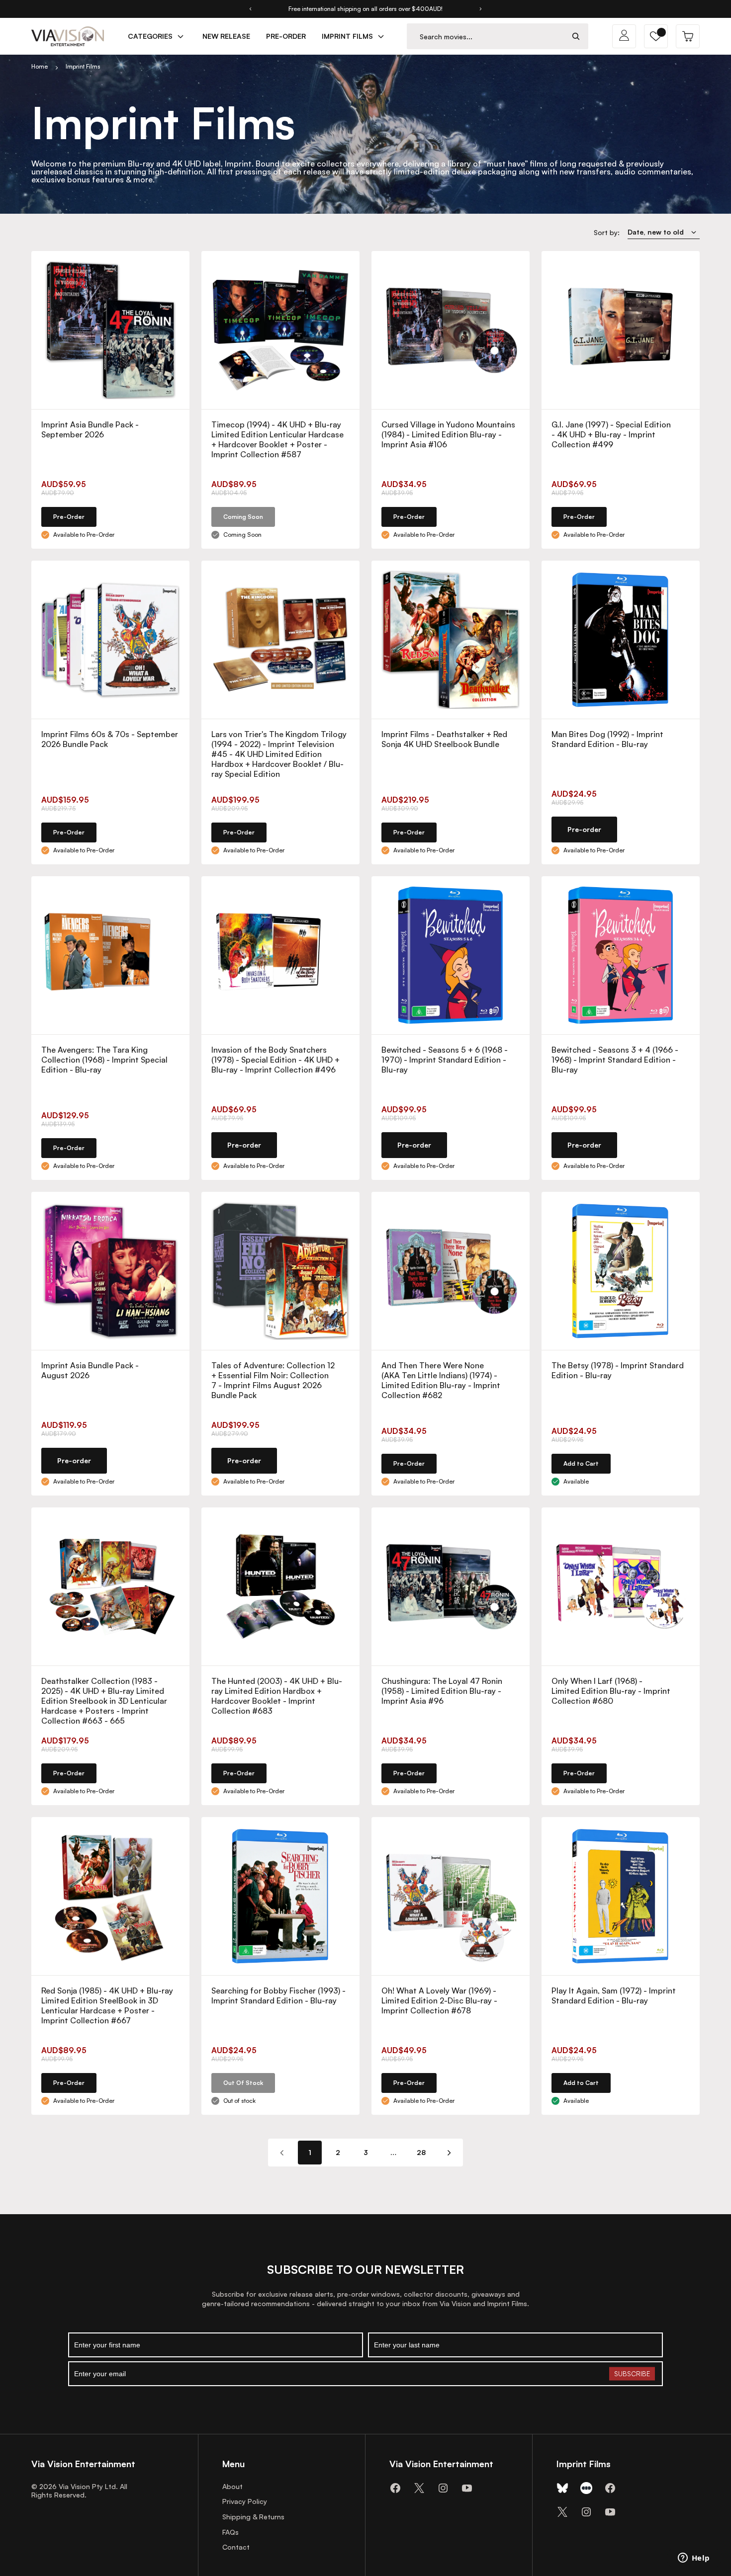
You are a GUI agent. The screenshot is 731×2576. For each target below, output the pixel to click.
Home (40, 66)
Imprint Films (83, 66)
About (232, 2486)
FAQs (230, 2532)
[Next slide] (481, 9)
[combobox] (486, 37)
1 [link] (310, 2152)
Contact (236, 2547)
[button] (656, 36)
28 (421, 2152)
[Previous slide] (250, 9)
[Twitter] (419, 2488)
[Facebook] (395, 2488)
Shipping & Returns (253, 2517)
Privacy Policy (245, 2501)
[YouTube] (467, 2488)
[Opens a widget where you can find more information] (694, 2559)
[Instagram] (443, 2488)
